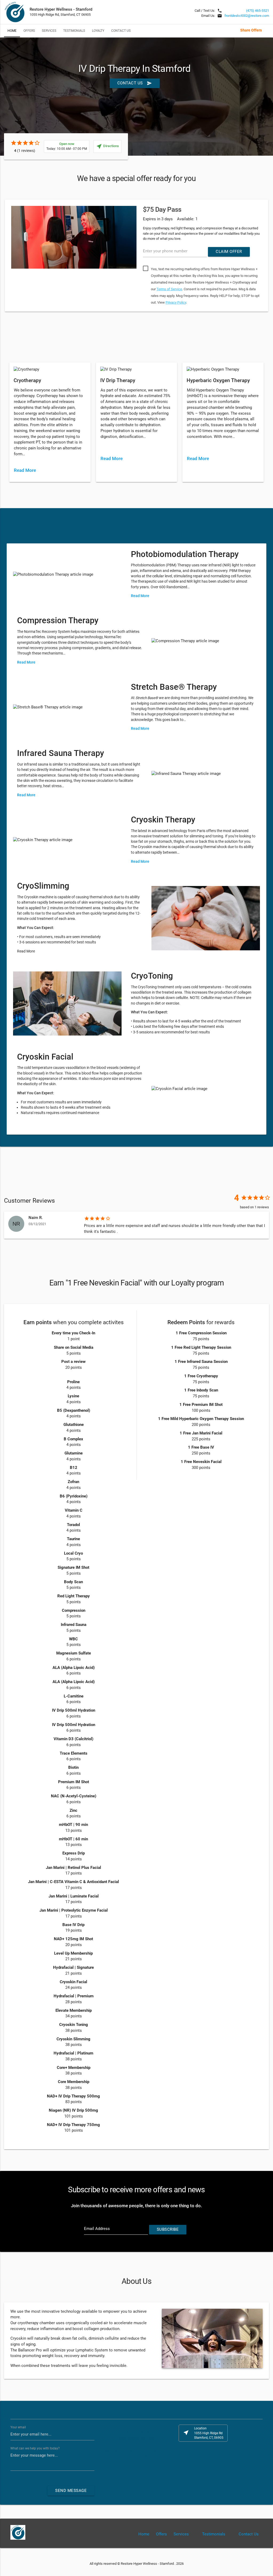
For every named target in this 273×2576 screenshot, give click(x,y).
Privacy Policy (176, 302)
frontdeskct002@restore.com (247, 16)
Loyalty (98, 31)
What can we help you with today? (35, 2448)
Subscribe (168, 2230)
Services (49, 31)
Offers (29, 31)
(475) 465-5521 (258, 11)
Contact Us (121, 31)
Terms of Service (169, 289)
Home (12, 31)
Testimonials (74, 31)
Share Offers (251, 30)
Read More (25, 470)
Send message (71, 2491)
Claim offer (229, 252)
